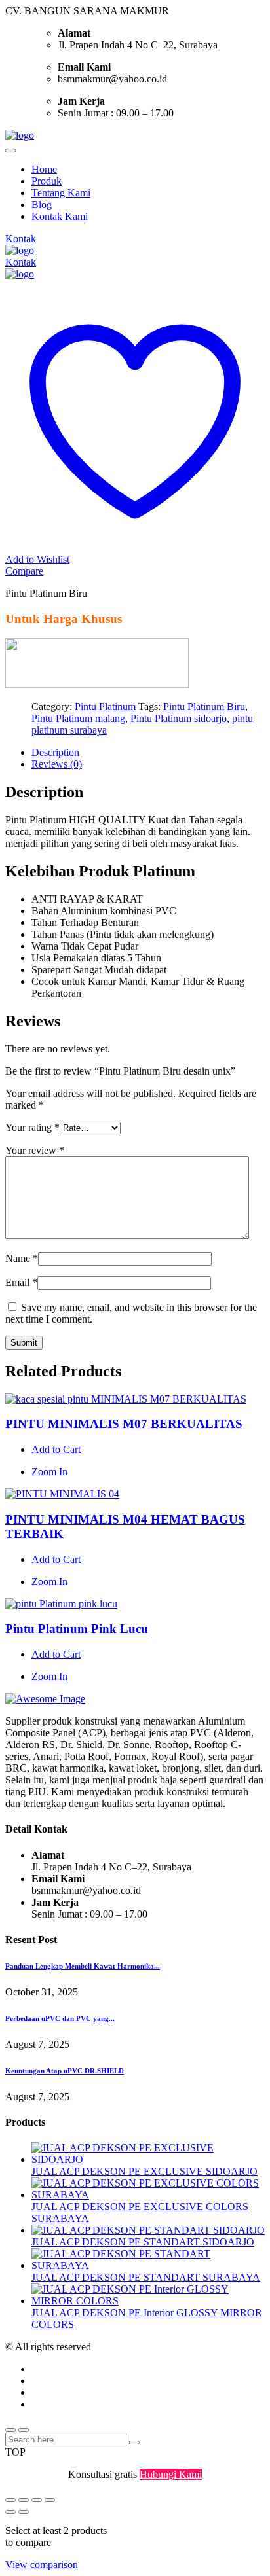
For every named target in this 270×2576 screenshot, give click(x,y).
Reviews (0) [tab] (57, 764)
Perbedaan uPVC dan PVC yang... (60, 2018)
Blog (42, 205)
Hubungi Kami (171, 2474)
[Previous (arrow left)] (10, 2512)
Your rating (32, 1127)
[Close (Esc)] (50, 2500)
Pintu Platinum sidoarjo (179, 718)
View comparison (42, 2565)
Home (44, 169)
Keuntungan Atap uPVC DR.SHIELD (65, 2071)
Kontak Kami (60, 216)
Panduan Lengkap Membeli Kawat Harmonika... (83, 1966)
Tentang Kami (61, 193)
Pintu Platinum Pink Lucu (77, 1629)
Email (21, 1282)
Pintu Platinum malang (78, 718)
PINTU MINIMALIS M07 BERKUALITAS (124, 1424)
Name (22, 1258)
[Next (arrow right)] (24, 2512)
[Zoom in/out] (10, 2500)
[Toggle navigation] (10, 151)
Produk (47, 181)
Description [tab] (55, 752)
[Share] (37, 2500)
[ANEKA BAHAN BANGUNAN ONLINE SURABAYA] (20, 135)
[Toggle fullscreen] (24, 2500)
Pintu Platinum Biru (204, 707)
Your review (35, 1150)
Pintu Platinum (105, 707)
